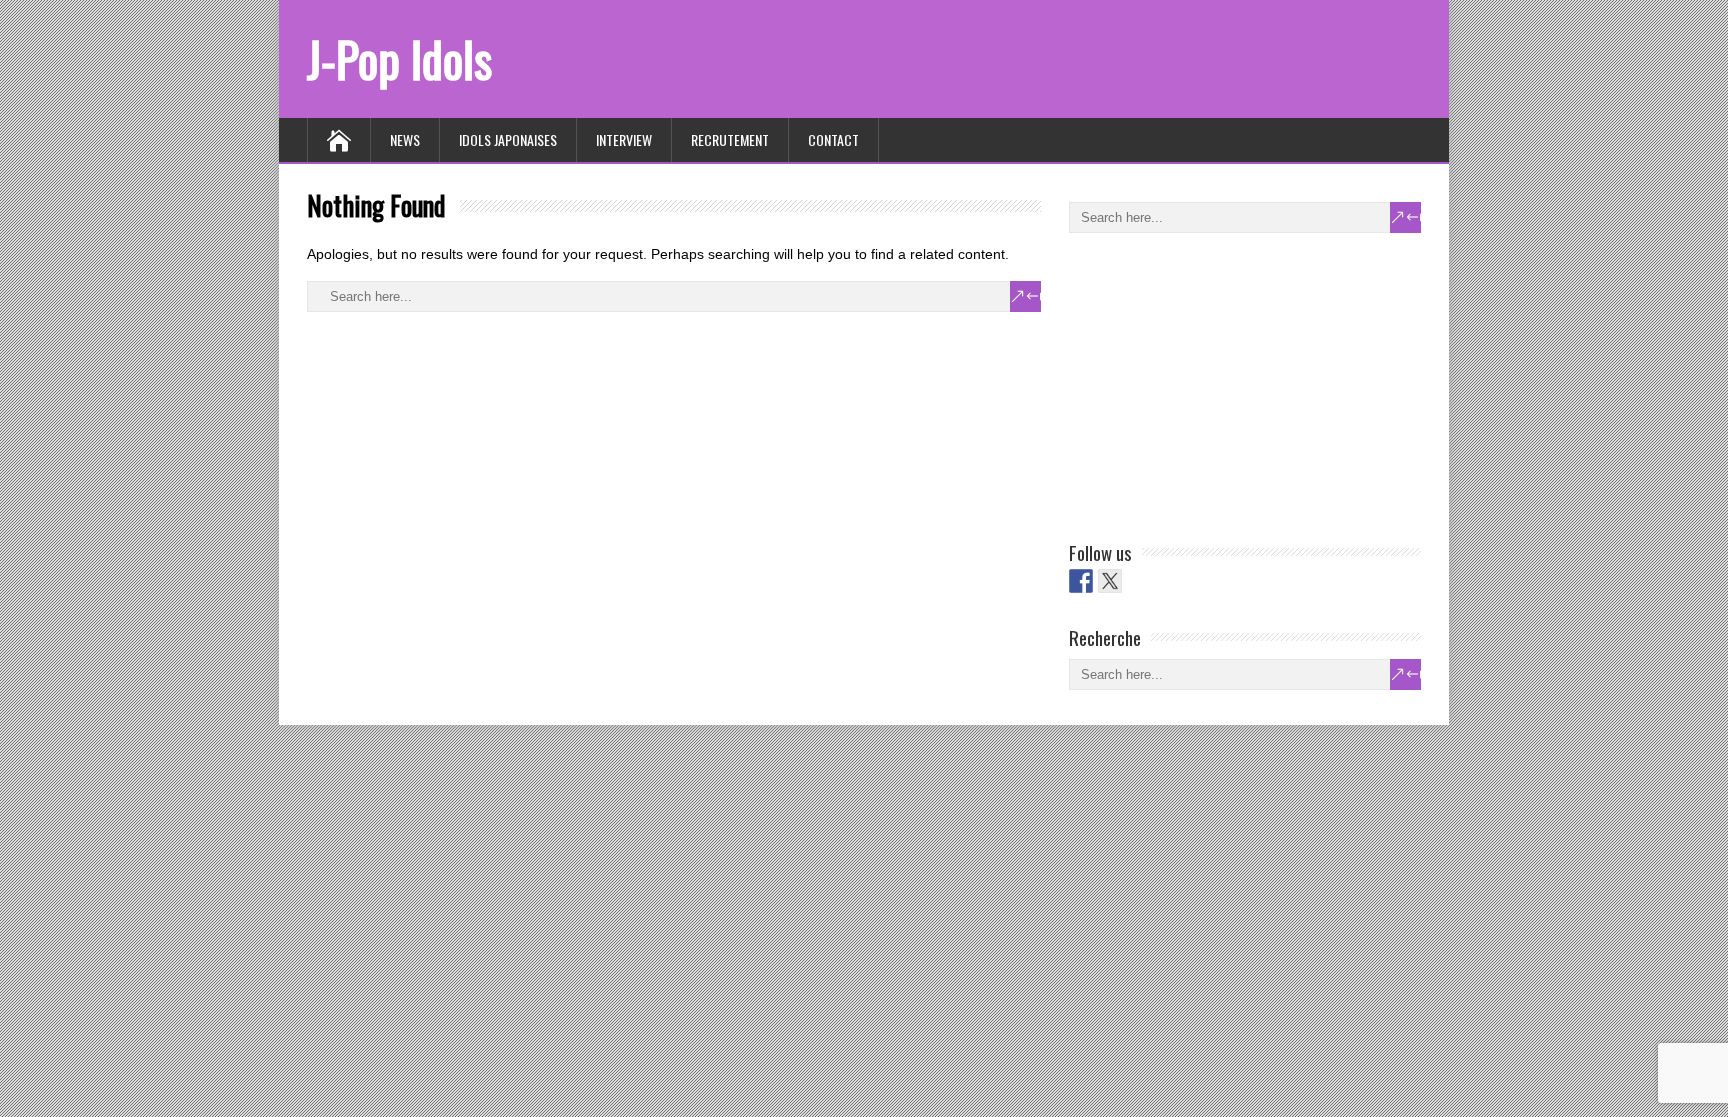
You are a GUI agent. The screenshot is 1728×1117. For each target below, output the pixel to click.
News (405, 139)
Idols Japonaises (508, 139)
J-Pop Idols (399, 58)
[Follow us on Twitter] (1110, 581)
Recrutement (730, 139)
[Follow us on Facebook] (1081, 581)
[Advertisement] (1219, 383)
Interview (624, 139)
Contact (833, 139)
